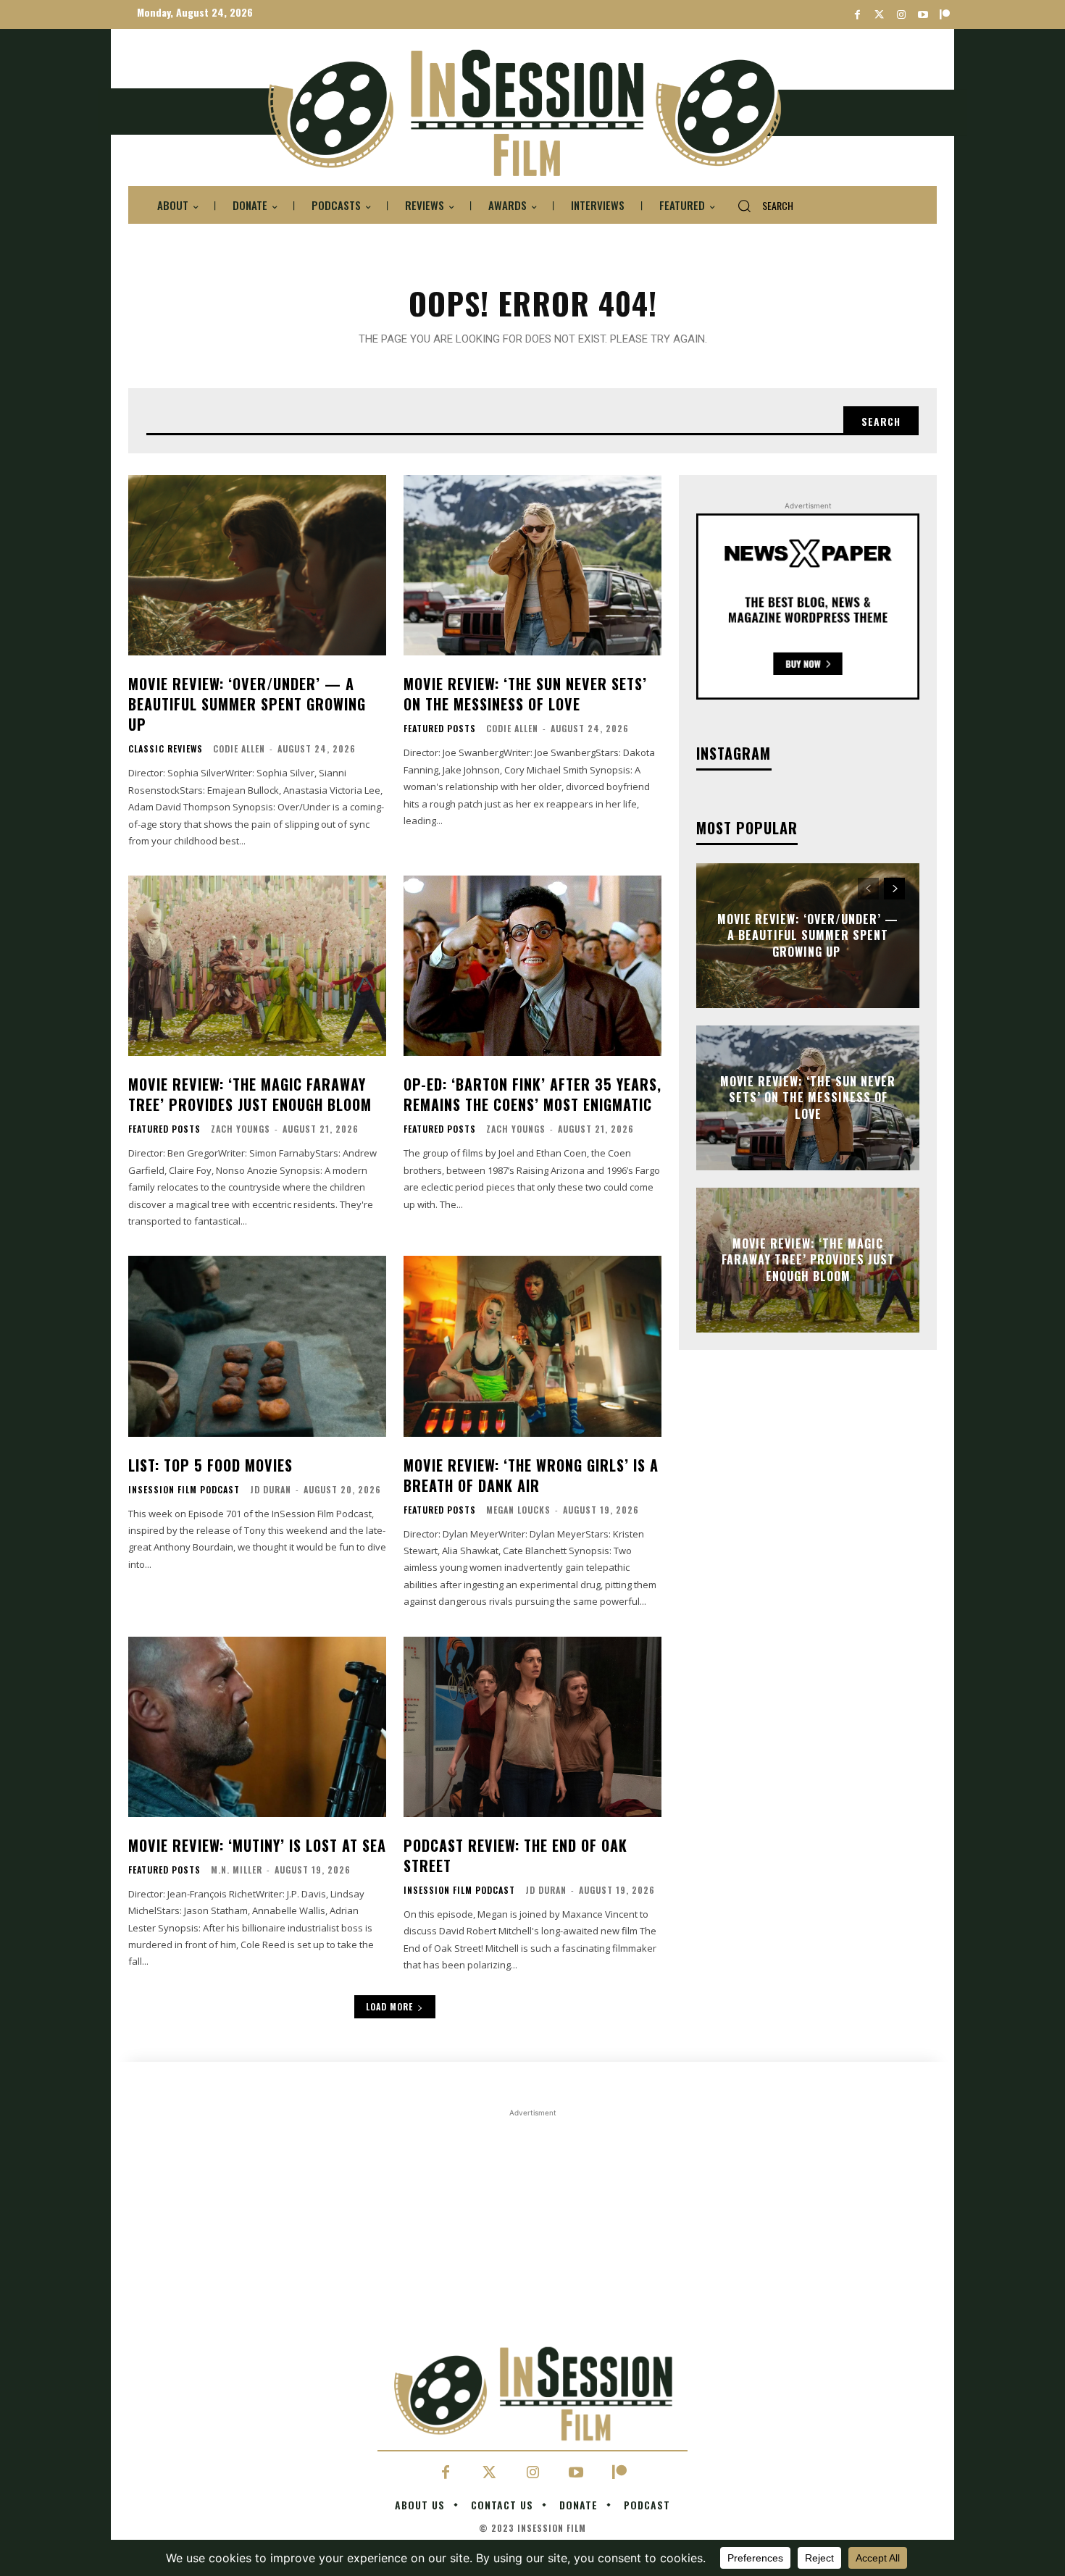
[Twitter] (879, 15)
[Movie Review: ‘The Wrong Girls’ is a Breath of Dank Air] (532, 1346)
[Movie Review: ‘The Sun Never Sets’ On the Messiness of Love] (532, 565)
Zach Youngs (241, 1129)
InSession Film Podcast (184, 1490)
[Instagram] (901, 15)
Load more (389, 2006)
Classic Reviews (166, 749)
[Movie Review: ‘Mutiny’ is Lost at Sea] (257, 1727)
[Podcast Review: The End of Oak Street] (532, 1727)
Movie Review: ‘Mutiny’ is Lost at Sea (257, 1845)
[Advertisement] (532, 2222)
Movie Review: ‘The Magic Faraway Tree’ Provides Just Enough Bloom (250, 1094)
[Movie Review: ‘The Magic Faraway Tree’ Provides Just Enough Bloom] (257, 966)
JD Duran (271, 1489)
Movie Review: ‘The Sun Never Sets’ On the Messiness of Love (525, 694)
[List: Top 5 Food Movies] (257, 1346)
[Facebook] (857, 15)
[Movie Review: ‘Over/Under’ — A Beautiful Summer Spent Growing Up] (257, 565)
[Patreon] (944, 15)
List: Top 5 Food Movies (210, 1465)
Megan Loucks (518, 1510)
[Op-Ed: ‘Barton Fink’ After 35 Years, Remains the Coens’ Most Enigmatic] (532, 966)
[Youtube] (923, 15)
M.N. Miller (237, 1870)
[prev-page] (868, 889)
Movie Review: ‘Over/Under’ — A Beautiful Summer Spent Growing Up (247, 704)
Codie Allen (239, 748)
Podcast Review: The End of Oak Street (515, 1855)
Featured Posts (440, 729)
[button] (760, 206)
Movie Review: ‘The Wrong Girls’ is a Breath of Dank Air (531, 1475)
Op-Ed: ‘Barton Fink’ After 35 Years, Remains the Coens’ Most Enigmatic (532, 1094)
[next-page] (894, 889)
